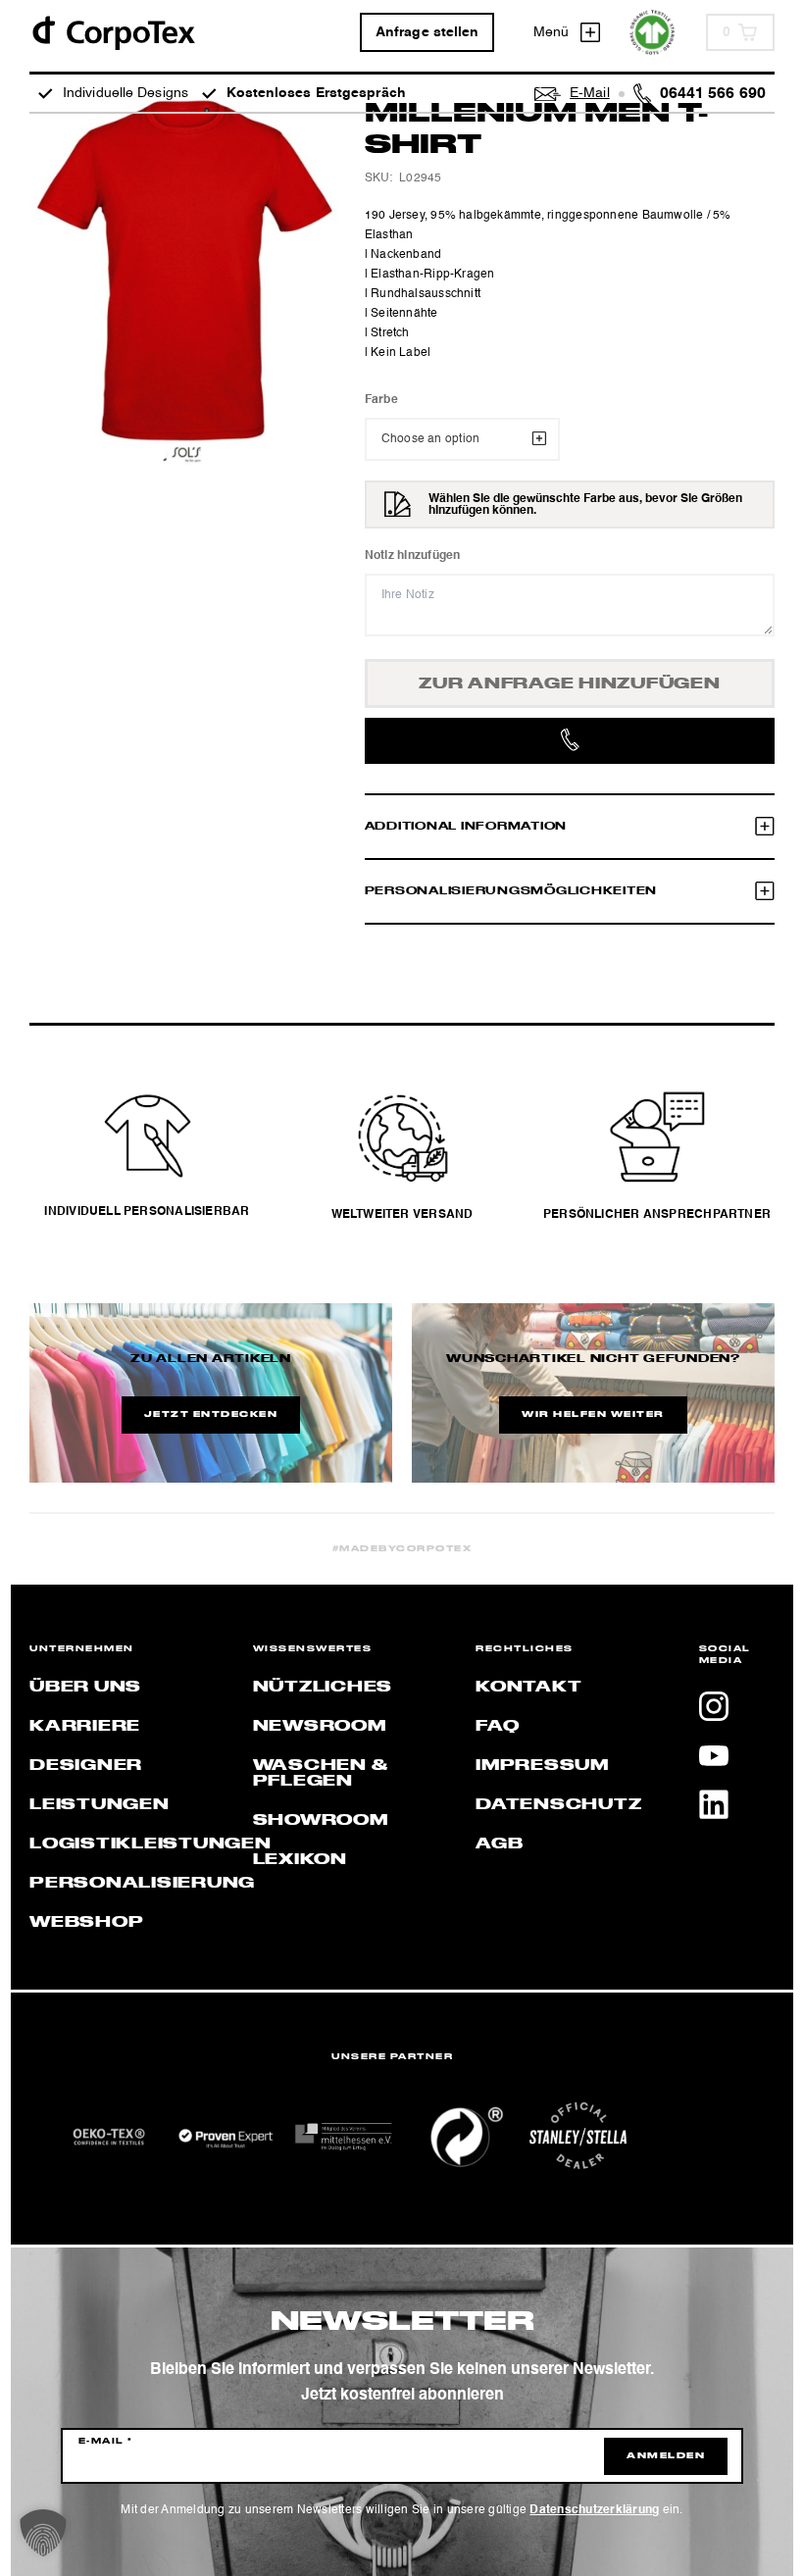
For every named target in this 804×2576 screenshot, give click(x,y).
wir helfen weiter (593, 1415)
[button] (43, 2533)
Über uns (85, 1688)
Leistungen (100, 1805)
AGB (499, 1844)
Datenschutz (558, 1805)
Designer (86, 1766)
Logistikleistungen (151, 1844)
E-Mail (106, 2442)
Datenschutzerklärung (594, 2510)
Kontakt (528, 1688)
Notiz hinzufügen (413, 556)
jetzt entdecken (211, 1415)
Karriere (85, 1727)
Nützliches (323, 1688)
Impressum (542, 1766)
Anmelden (666, 2456)
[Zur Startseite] (113, 32)
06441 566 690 (713, 94)
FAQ (497, 1727)
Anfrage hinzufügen (570, 684)
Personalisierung (142, 1884)
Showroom (321, 1821)
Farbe (381, 400)
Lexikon (300, 1860)
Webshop (86, 1923)
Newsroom (320, 1727)
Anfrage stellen (427, 32)
